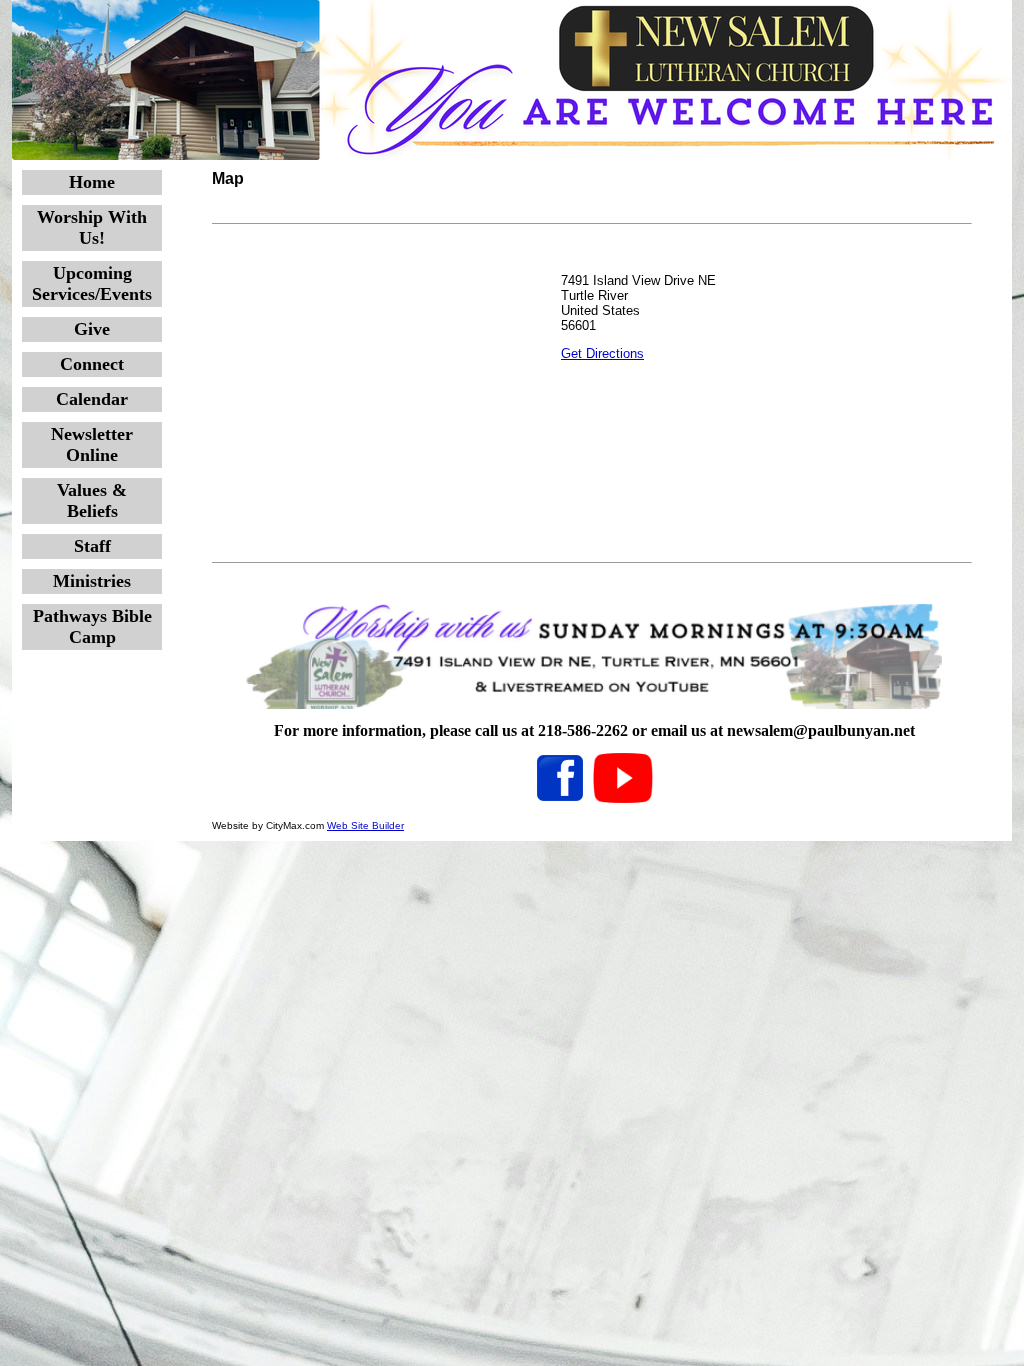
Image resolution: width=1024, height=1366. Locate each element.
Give (92, 329)
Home (92, 182)
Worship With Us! (92, 227)
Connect (92, 364)
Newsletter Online (92, 444)
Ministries (92, 581)
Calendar (92, 399)
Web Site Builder (365, 825)
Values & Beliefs (92, 500)
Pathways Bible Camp (92, 626)
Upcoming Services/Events (92, 283)
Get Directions (602, 353)
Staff (92, 546)
